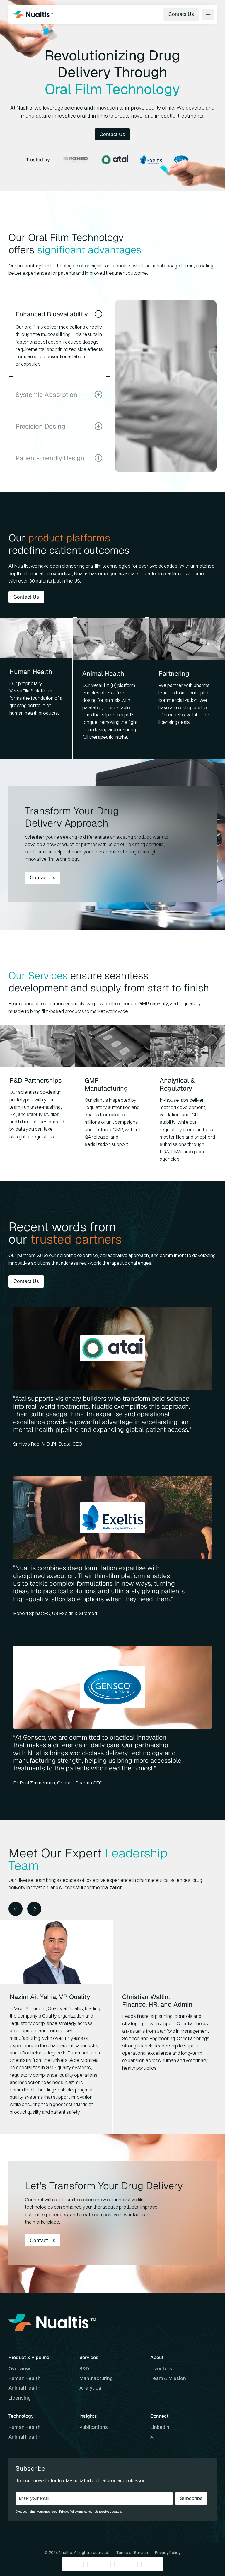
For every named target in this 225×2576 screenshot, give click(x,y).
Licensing (20, 2398)
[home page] (33, 14)
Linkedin (160, 2427)
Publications (94, 2427)
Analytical (91, 2388)
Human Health (25, 2378)
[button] (16, 1909)
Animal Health (24, 2388)
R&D (84, 2368)
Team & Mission (168, 2378)
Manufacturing (96, 2378)
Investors (161, 2368)
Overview (19, 2368)
